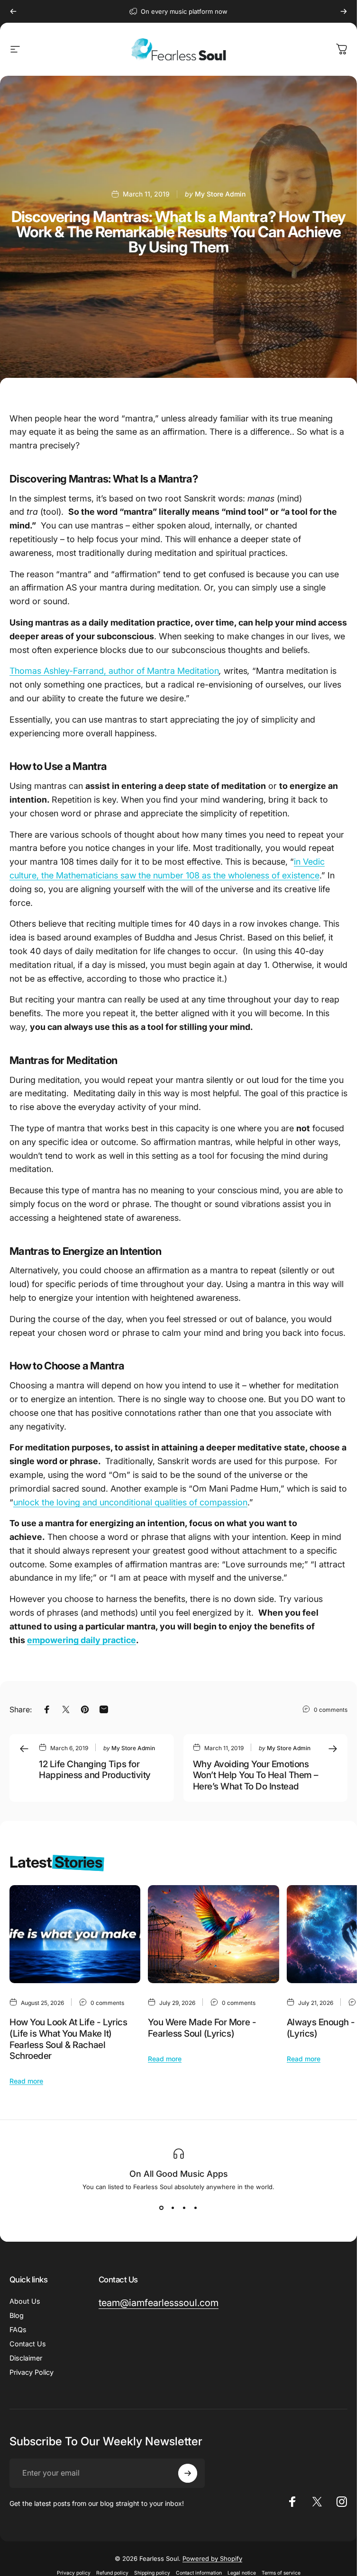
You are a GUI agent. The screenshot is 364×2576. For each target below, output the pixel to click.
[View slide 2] (173, 2208)
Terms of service (281, 2573)
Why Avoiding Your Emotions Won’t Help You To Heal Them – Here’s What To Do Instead (255, 1775)
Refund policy (112, 2573)
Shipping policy (152, 2573)
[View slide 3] (184, 2208)
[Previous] (13, 11)
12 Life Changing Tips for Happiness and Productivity (95, 1770)
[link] (159, 2303)
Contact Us (28, 2344)
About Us (25, 2301)
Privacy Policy (32, 2372)
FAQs (18, 2330)
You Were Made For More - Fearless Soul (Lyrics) (202, 2028)
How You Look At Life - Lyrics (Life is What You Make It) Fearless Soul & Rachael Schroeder (68, 2039)
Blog (17, 2315)
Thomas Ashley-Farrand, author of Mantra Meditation (114, 671)
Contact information (199, 2573)
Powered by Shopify (212, 2558)
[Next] (344, 11)
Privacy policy (74, 2573)
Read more (26, 2081)
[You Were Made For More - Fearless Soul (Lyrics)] (213, 1934)
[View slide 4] (196, 2208)
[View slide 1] (162, 2208)
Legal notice (242, 2573)
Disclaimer (26, 2358)
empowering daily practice (82, 1640)
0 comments (331, 1709)
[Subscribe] (188, 2473)
